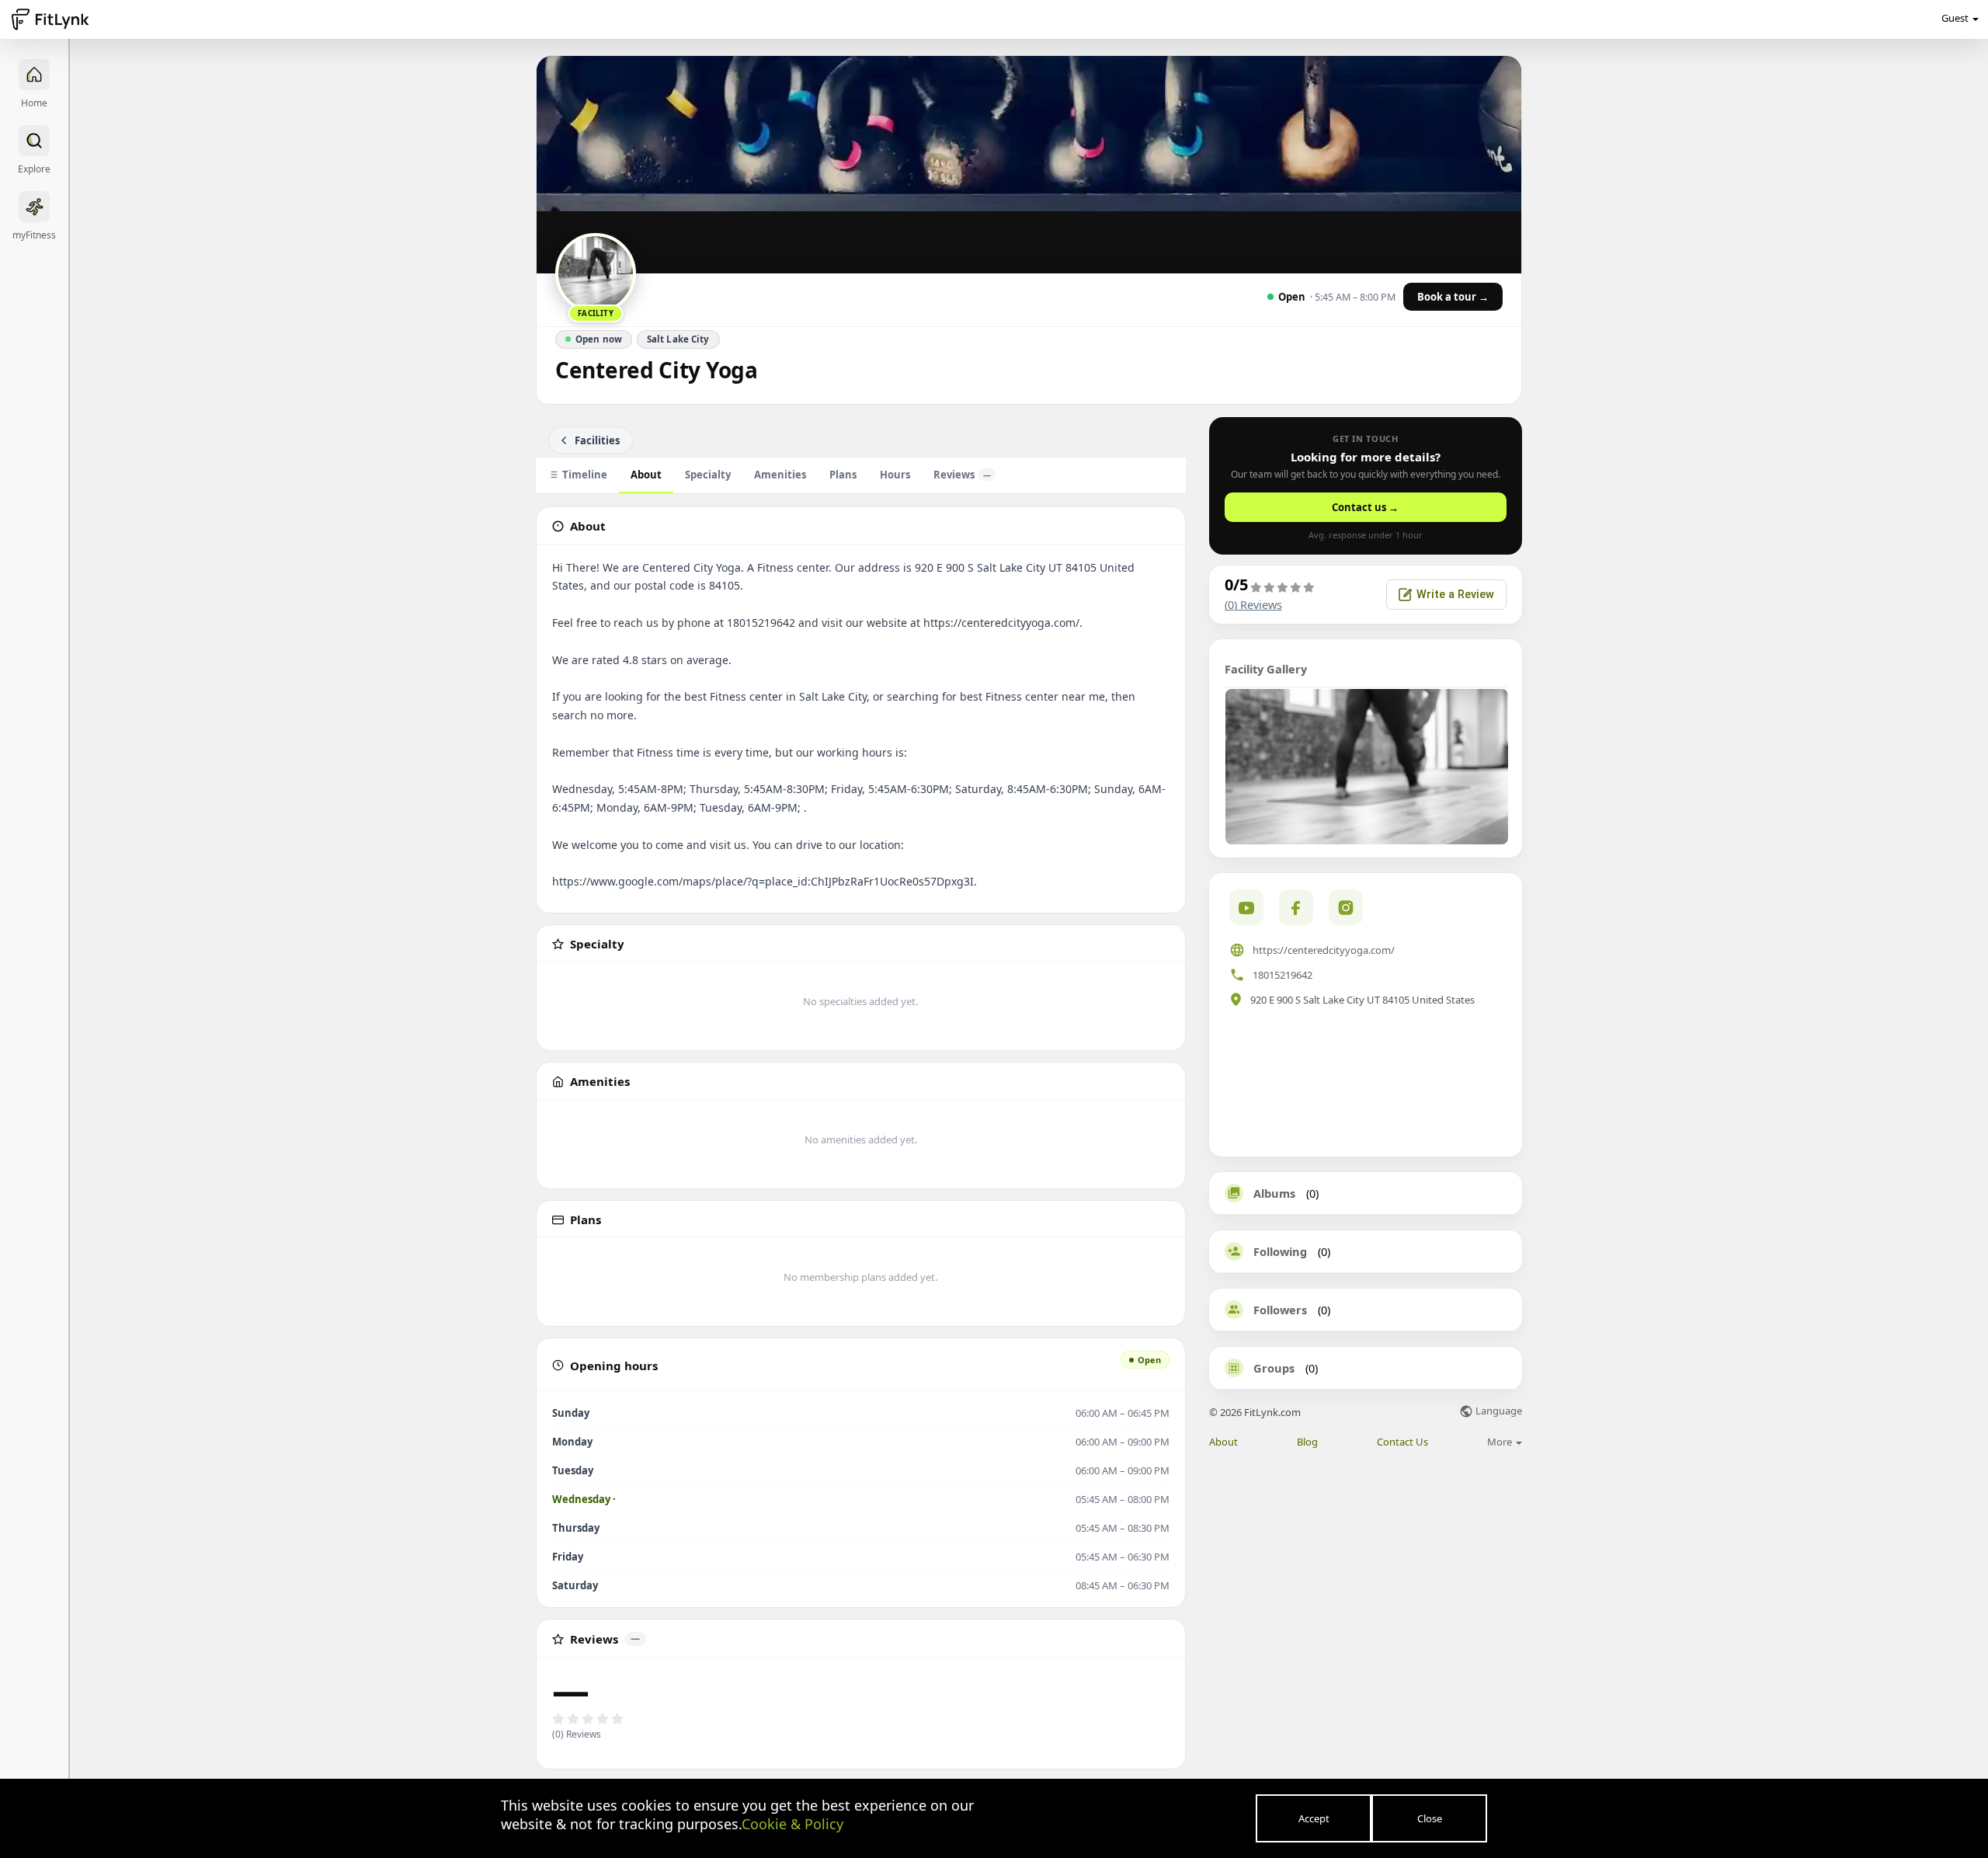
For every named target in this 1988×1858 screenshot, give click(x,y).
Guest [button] (1955, 18)
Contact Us (1402, 1442)
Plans (843, 475)
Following (1280, 1251)
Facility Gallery (1266, 669)
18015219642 (1282, 975)
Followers (1280, 1310)
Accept (1314, 1818)
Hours (895, 475)
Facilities (597, 440)
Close (1430, 1818)
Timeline (585, 475)
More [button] (1501, 1442)
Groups (1274, 1368)
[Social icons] (1346, 907)
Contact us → (1365, 507)
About (646, 475)
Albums (1274, 1193)
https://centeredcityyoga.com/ (1324, 950)
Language (1498, 1412)
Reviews (962, 475)
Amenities (780, 475)
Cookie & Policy (792, 1824)
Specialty (708, 475)
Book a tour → (1453, 297)
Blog (1307, 1442)
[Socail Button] (1246, 907)
